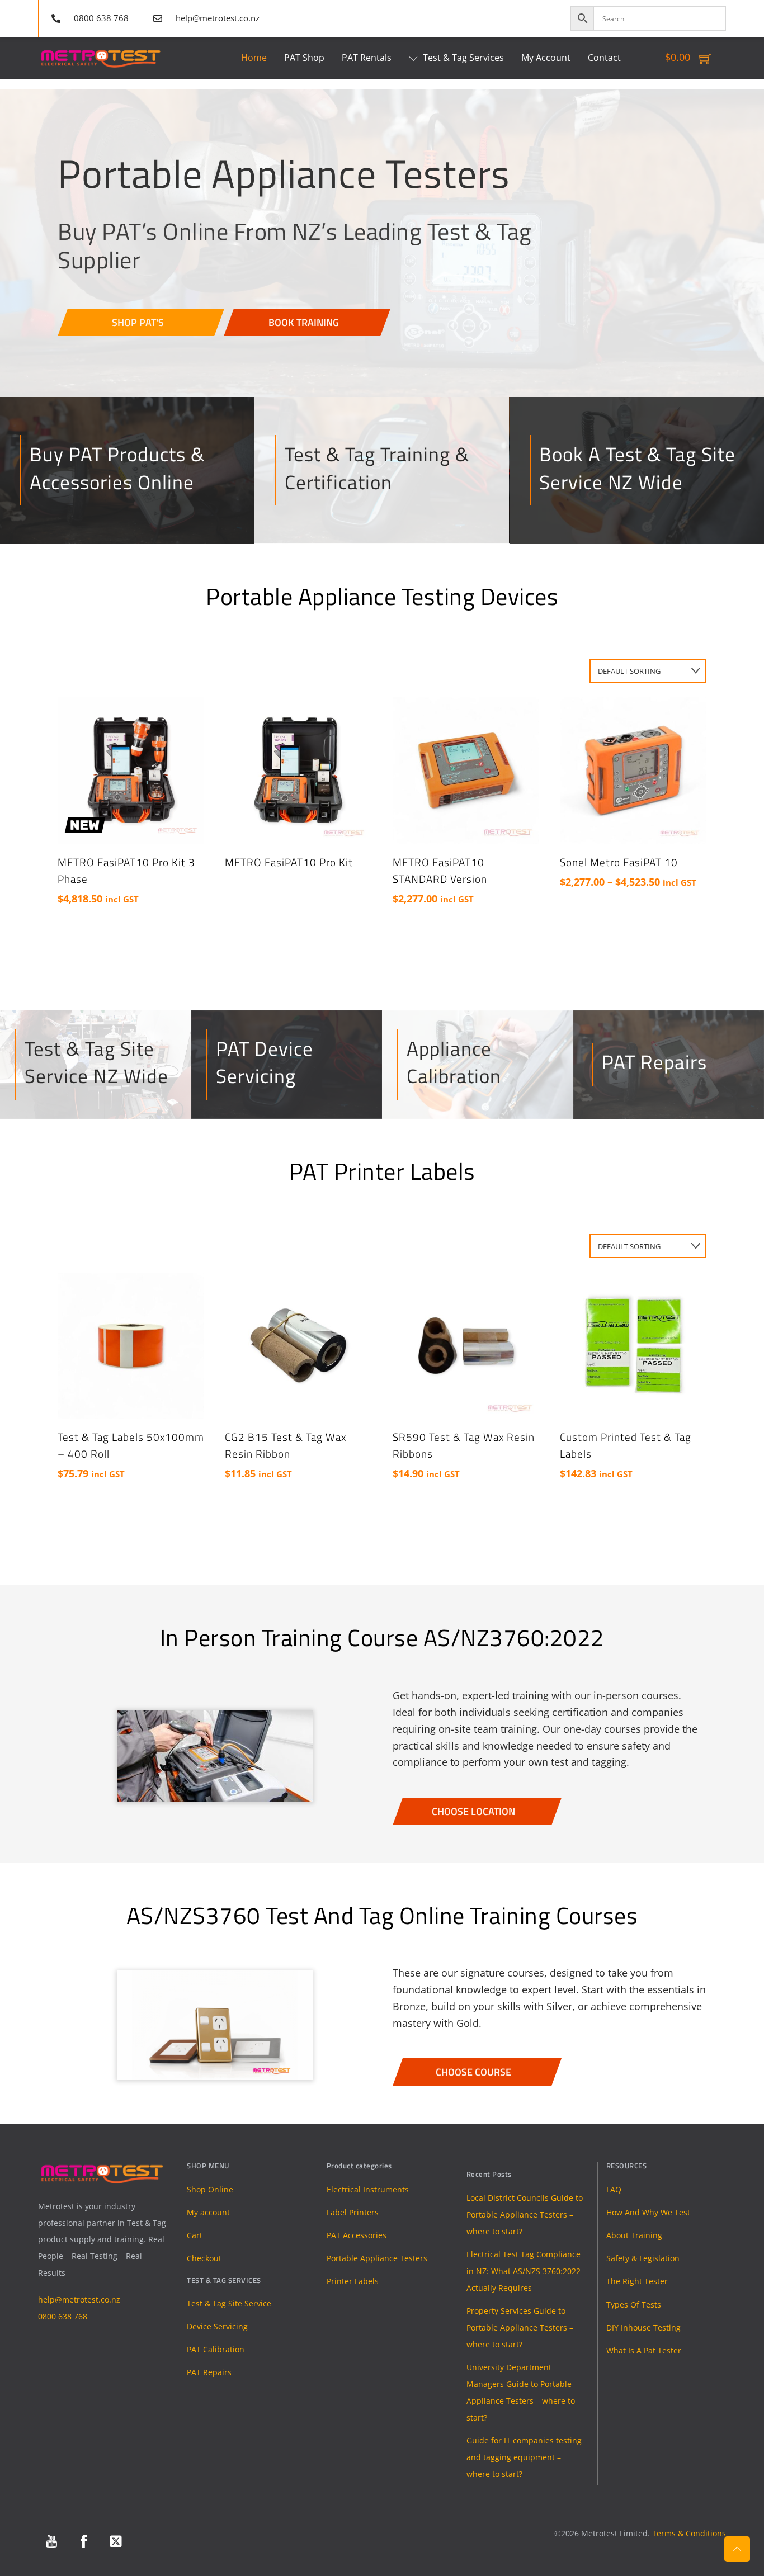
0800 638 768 (63, 2316)
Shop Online (210, 2189)
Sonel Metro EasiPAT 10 (619, 862)
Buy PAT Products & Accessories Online (117, 468)
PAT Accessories (357, 2235)
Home (254, 58)
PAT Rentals (367, 58)
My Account (546, 58)
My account (208, 2212)
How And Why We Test (648, 2212)
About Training (634, 2235)
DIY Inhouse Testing (643, 2327)
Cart (195, 2235)
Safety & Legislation (643, 2258)
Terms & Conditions (689, 2533)
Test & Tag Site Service (229, 2303)
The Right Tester (637, 2281)
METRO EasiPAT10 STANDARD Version (440, 871)
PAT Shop (304, 58)
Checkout (204, 2258)
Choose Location (473, 1811)
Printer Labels (353, 2281)
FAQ (614, 2189)
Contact (604, 58)
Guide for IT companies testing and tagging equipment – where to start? (524, 2457)
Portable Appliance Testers (377, 2258)
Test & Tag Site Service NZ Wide (96, 1062)
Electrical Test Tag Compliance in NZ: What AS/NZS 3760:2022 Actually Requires (524, 2271)
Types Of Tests (634, 2305)
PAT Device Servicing (265, 1062)
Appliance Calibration (454, 1062)
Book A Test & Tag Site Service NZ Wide (637, 468)
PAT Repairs (654, 1062)
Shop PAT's (138, 322)
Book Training (304, 322)
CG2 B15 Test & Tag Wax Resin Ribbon (286, 1445)
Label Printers (353, 2212)
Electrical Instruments (368, 2189)
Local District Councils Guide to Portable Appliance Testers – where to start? (525, 2215)
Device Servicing (217, 2326)
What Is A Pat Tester (644, 2350)
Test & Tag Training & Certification (377, 468)
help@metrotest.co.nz (79, 2300)
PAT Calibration (216, 2349)
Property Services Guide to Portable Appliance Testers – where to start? (520, 2327)
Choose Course (473, 2072)
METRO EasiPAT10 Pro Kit (289, 862)
